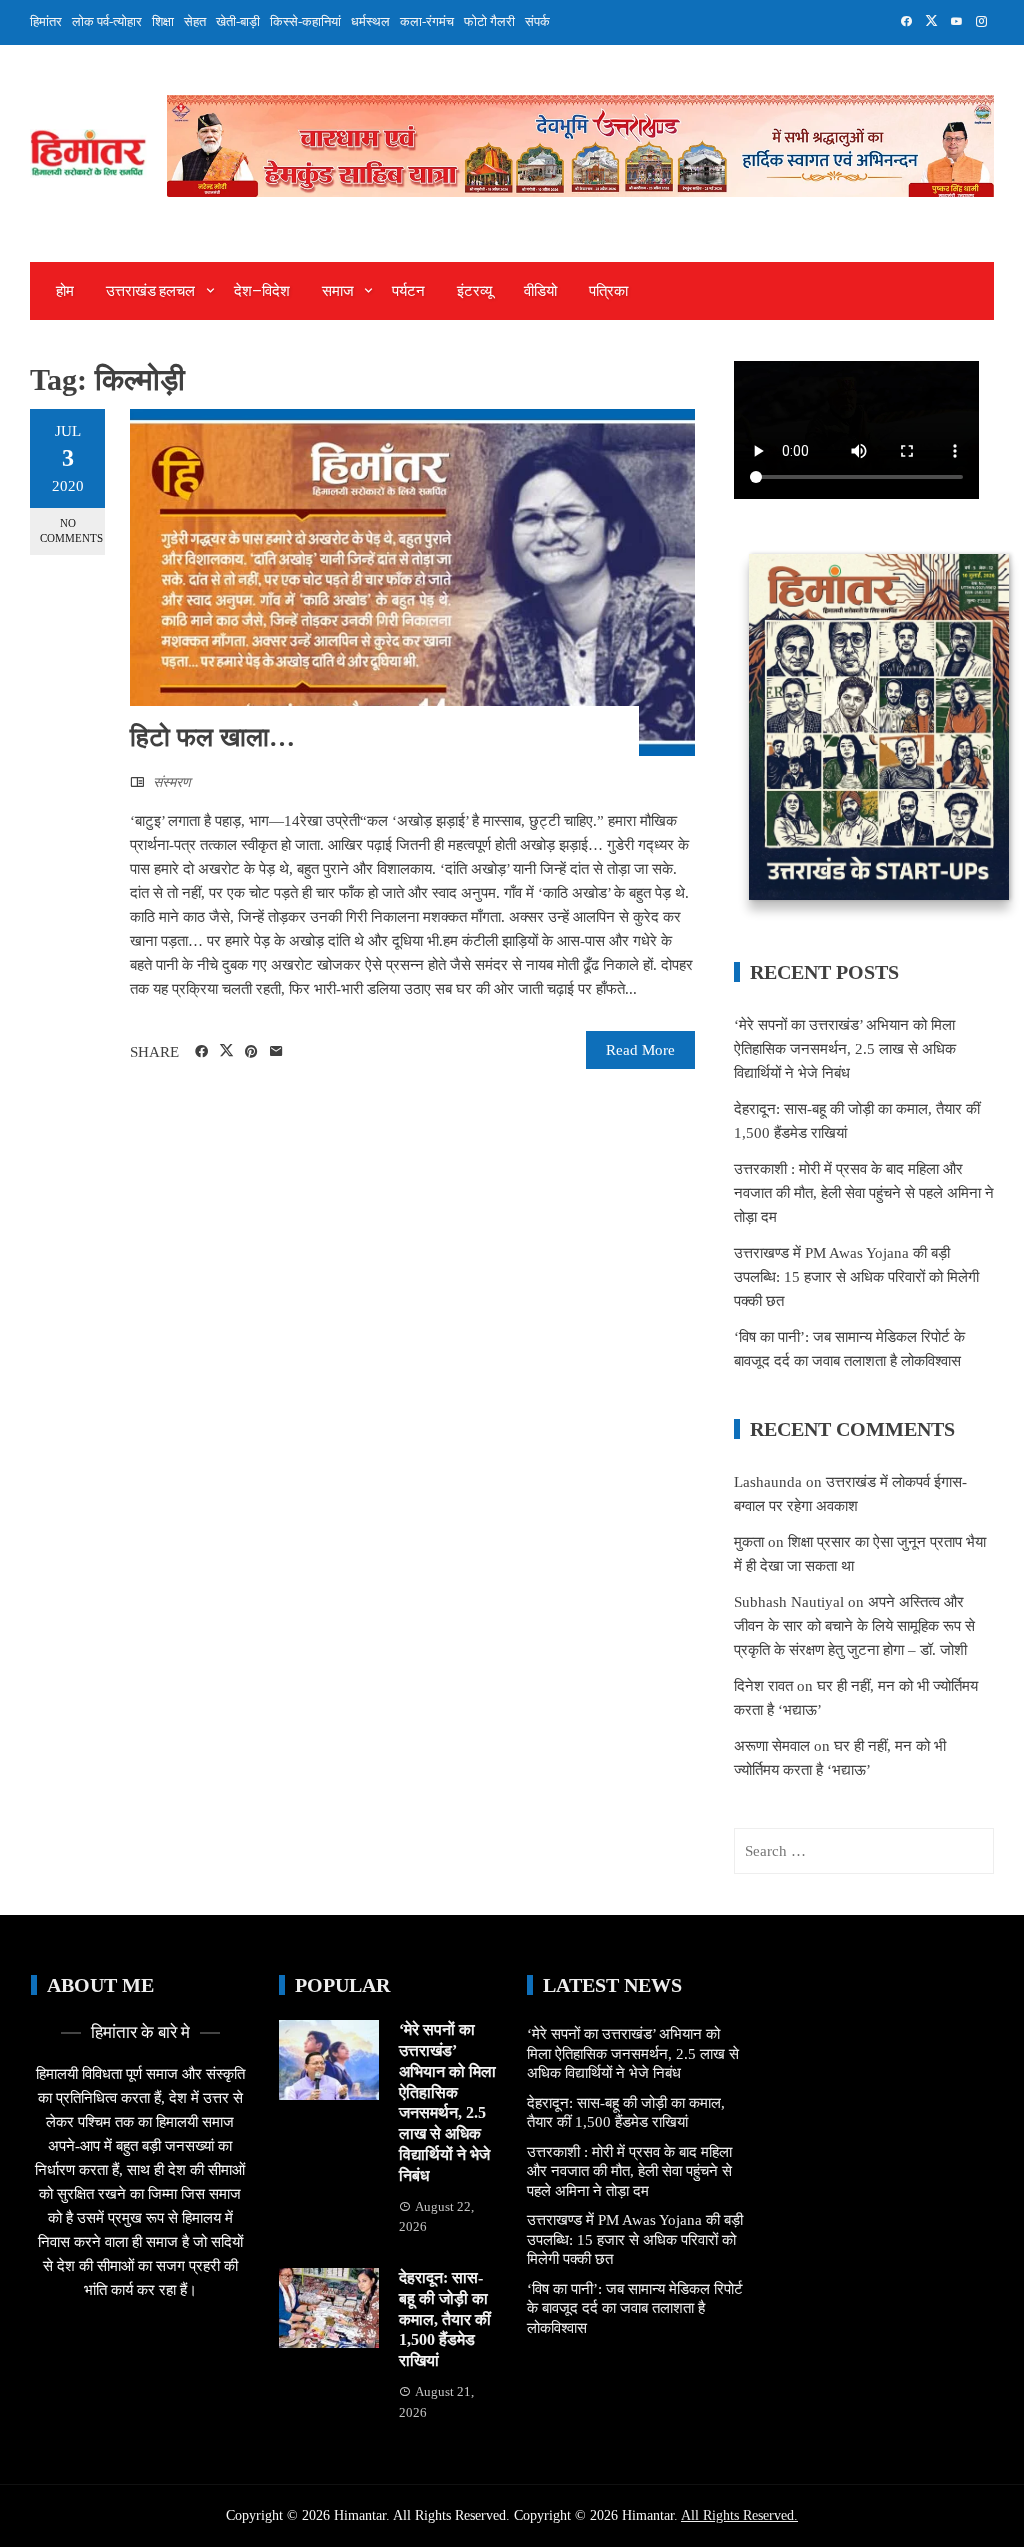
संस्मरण (172, 782)
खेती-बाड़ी (238, 21)
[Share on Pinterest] (251, 1052)
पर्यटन (408, 291)
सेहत (195, 21)
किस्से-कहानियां (305, 21)
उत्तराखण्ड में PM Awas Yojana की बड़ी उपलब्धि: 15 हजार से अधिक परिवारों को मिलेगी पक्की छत (856, 1277)
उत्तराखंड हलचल (150, 291)
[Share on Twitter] (226, 1051)
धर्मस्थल (370, 21)
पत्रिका (608, 291)
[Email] (276, 1052)
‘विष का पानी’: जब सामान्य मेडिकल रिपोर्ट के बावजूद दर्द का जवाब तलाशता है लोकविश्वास (635, 2308)
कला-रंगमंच (427, 21)
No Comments (71, 530)
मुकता (749, 1542)
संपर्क (537, 21)
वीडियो (540, 291)
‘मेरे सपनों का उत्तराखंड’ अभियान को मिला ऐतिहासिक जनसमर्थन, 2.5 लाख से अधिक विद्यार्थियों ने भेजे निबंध (845, 1049)
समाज (338, 291)
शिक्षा (163, 21)
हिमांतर (46, 21)
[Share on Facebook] (201, 1052)
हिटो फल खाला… (212, 737)
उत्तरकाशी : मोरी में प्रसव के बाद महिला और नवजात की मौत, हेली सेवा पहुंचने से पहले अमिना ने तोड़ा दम (864, 1193)
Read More (640, 1050)
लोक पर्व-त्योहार (107, 21)
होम (65, 291)
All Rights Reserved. (739, 2515)
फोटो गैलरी (489, 21)
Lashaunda (768, 1482)
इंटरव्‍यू (474, 291)
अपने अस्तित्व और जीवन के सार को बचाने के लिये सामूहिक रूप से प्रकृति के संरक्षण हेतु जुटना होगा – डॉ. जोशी (854, 1626)
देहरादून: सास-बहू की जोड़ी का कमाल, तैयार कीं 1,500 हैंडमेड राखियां (445, 2319)
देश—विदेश (262, 291)
